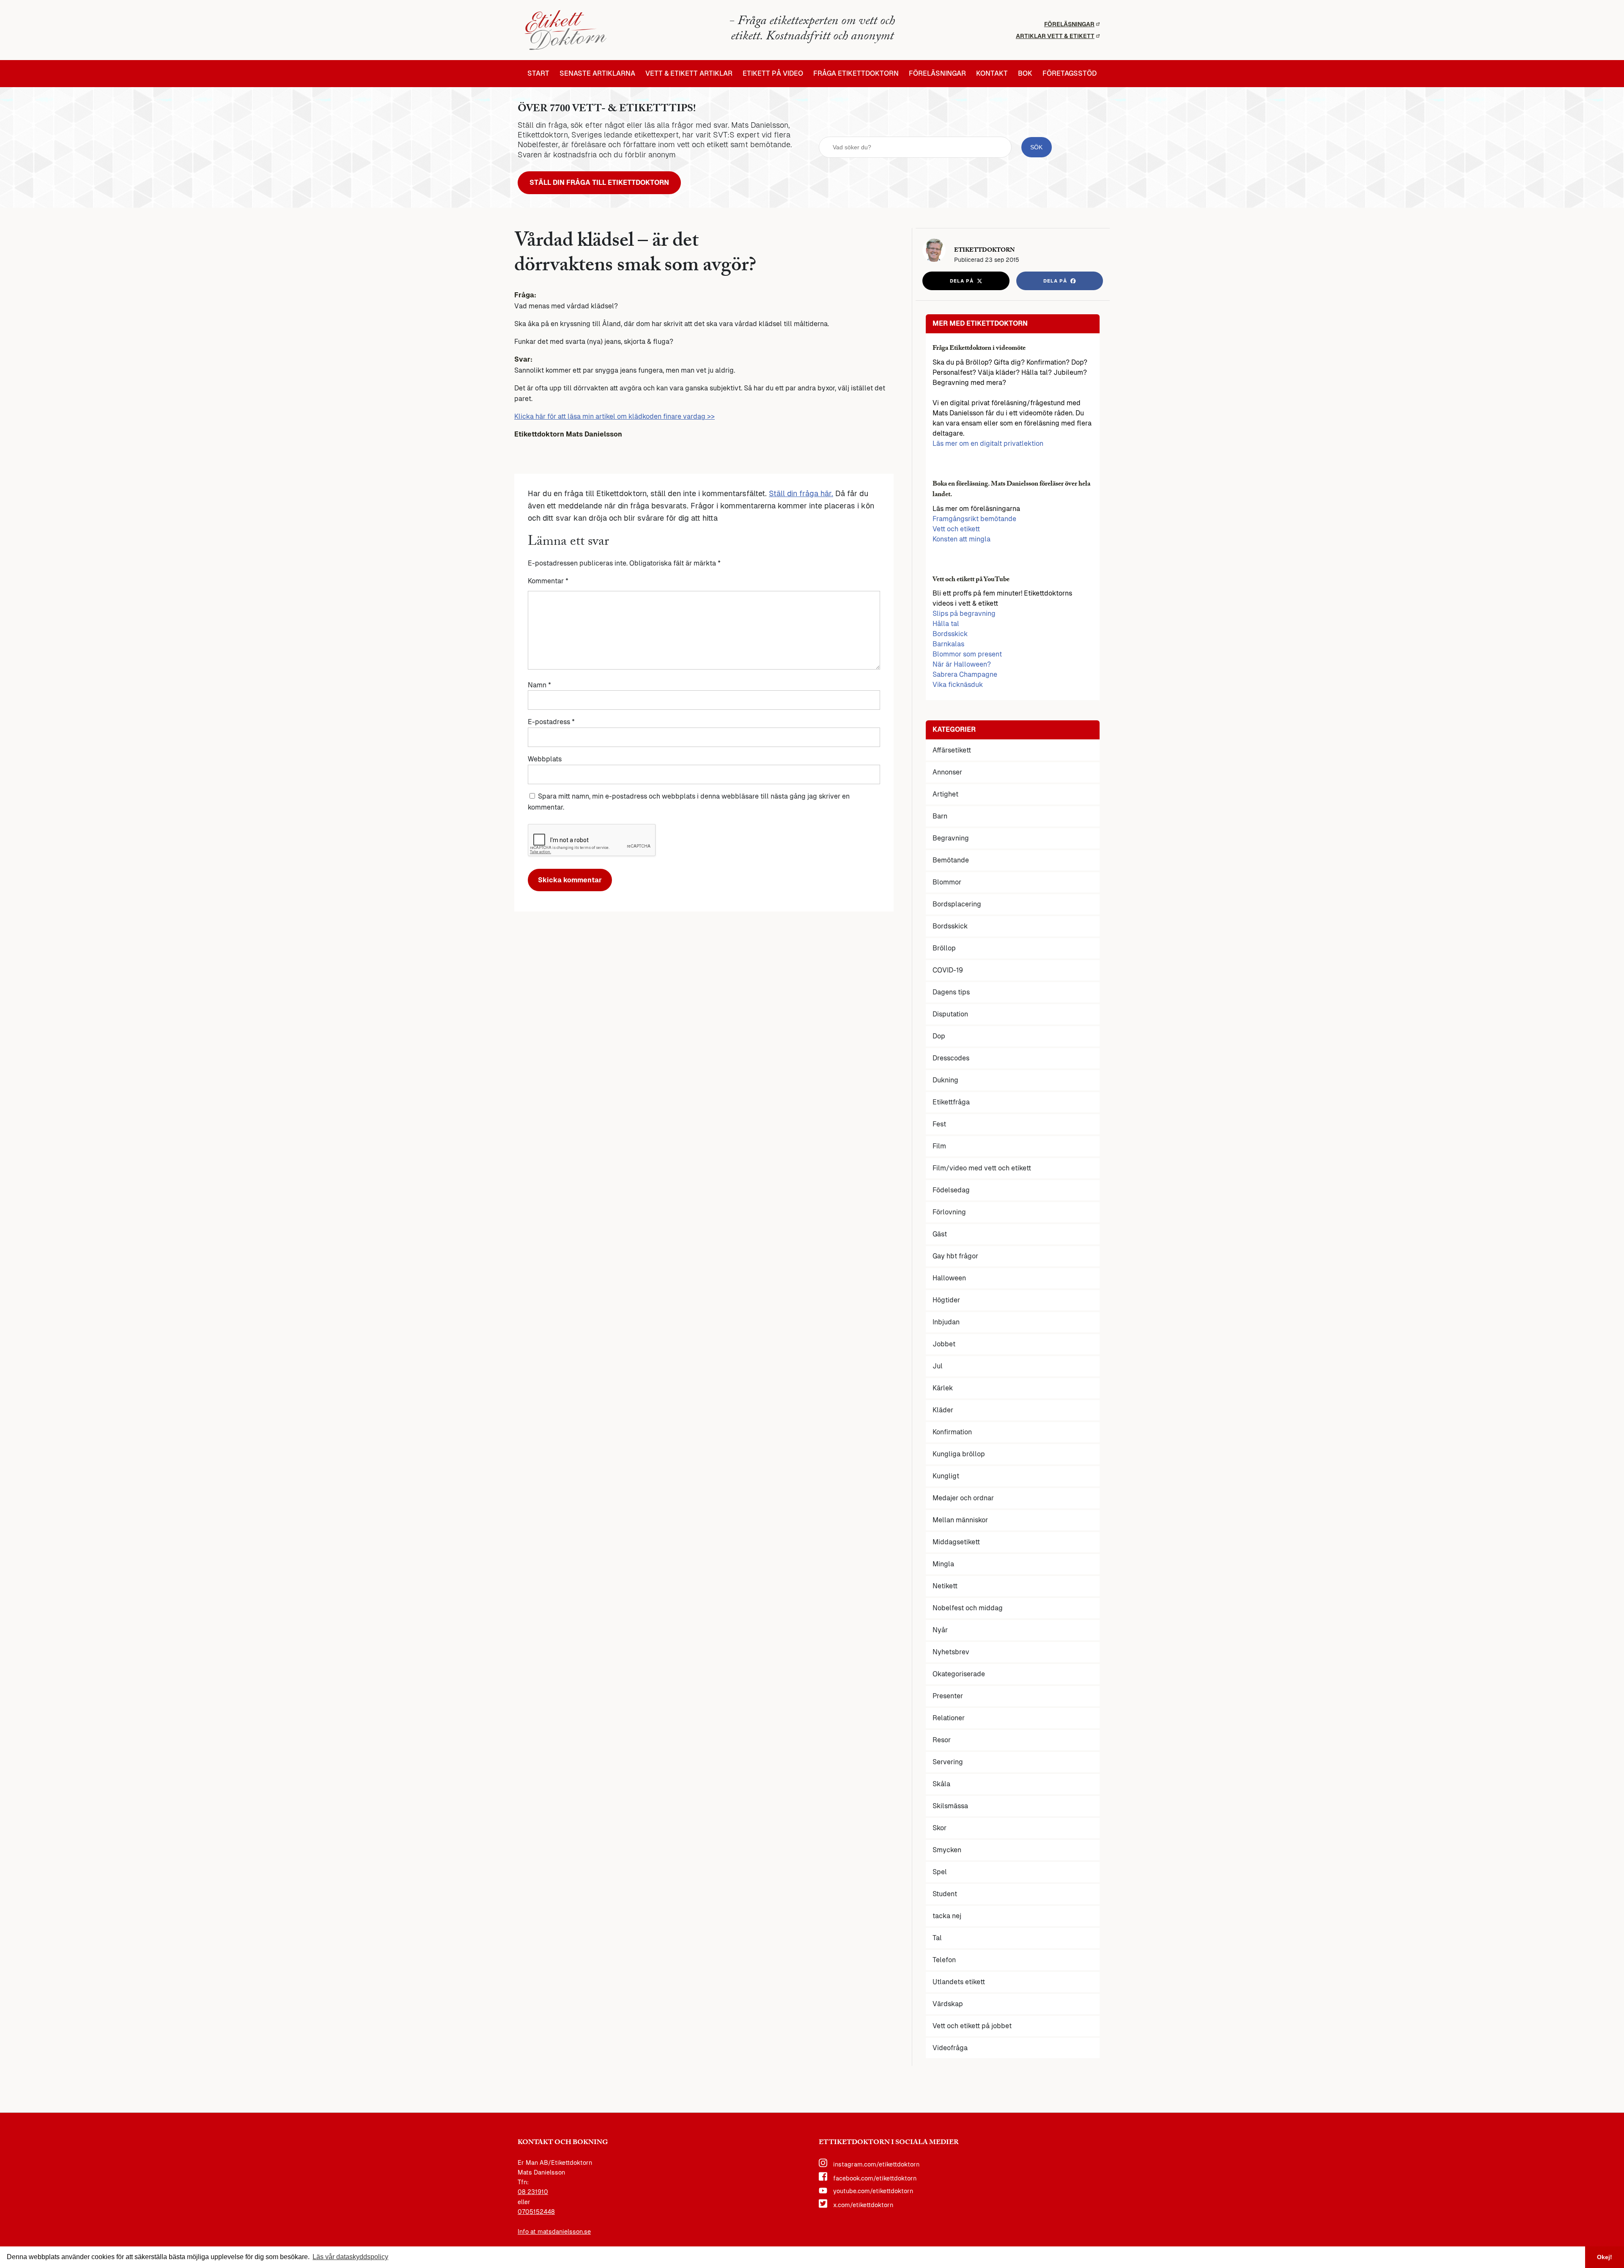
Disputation (950, 1014)
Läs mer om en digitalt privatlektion (988, 443)
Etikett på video (773, 74)
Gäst (940, 1234)
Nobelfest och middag (968, 1608)
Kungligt (946, 1476)
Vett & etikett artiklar (689, 74)
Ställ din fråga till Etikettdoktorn (599, 183)
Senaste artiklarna (597, 74)
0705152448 (536, 2212)
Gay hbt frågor (955, 1256)
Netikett (945, 1586)
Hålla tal (946, 624)
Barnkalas (948, 644)
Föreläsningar (1069, 24)
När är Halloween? (962, 664)
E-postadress (551, 722)
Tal (937, 1938)
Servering (948, 1762)
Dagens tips (951, 992)
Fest (939, 1124)
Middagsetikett (956, 1542)
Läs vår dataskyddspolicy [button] (350, 2257)
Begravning (951, 838)
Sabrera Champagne (965, 674)
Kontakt (992, 74)
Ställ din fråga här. (801, 493)
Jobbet (944, 1344)
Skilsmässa (950, 1806)
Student (945, 1894)
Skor (940, 1828)
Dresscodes (951, 1058)
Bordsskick (950, 634)
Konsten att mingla (962, 539)
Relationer (949, 1718)
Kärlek (943, 1388)
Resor (942, 1740)
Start (538, 74)
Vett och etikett (956, 529)
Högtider (946, 1300)
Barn (940, 816)
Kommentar (548, 581)
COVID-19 (948, 970)
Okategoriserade (959, 1674)
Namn (539, 685)
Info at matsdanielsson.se (554, 2232)
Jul (938, 1366)
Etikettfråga (951, 1102)
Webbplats (545, 759)
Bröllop (944, 948)
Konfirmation (952, 1432)
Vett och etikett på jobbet (972, 2026)
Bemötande (951, 860)
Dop (939, 1036)
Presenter (948, 1696)
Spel (940, 1872)
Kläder (943, 1410)
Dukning (945, 1080)
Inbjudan (946, 1322)
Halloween (949, 1278)
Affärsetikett (952, 750)
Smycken (947, 1850)
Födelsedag (951, 1190)
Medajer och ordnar (963, 1498)
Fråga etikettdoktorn (856, 74)
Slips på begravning (964, 614)
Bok (1025, 74)
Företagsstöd (1070, 74)
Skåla (941, 1784)
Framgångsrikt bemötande (974, 519)
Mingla (943, 1564)
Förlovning (949, 1212)
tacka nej (947, 1916)
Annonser (947, 772)
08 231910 (533, 2192)
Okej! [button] (1605, 2257)
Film (939, 1146)
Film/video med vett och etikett (982, 1168)
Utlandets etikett (959, 1982)
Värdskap (948, 2004)
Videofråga (950, 2048)
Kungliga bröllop (959, 1454)
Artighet (945, 794)
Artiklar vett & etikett (1055, 36)
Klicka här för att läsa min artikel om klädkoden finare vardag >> (614, 416)
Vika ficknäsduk (958, 685)
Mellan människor (960, 1520)
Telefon (944, 1960)
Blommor (947, 882)
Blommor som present (967, 654)
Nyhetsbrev (951, 1652)
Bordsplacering (957, 904)
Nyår (940, 1630)
